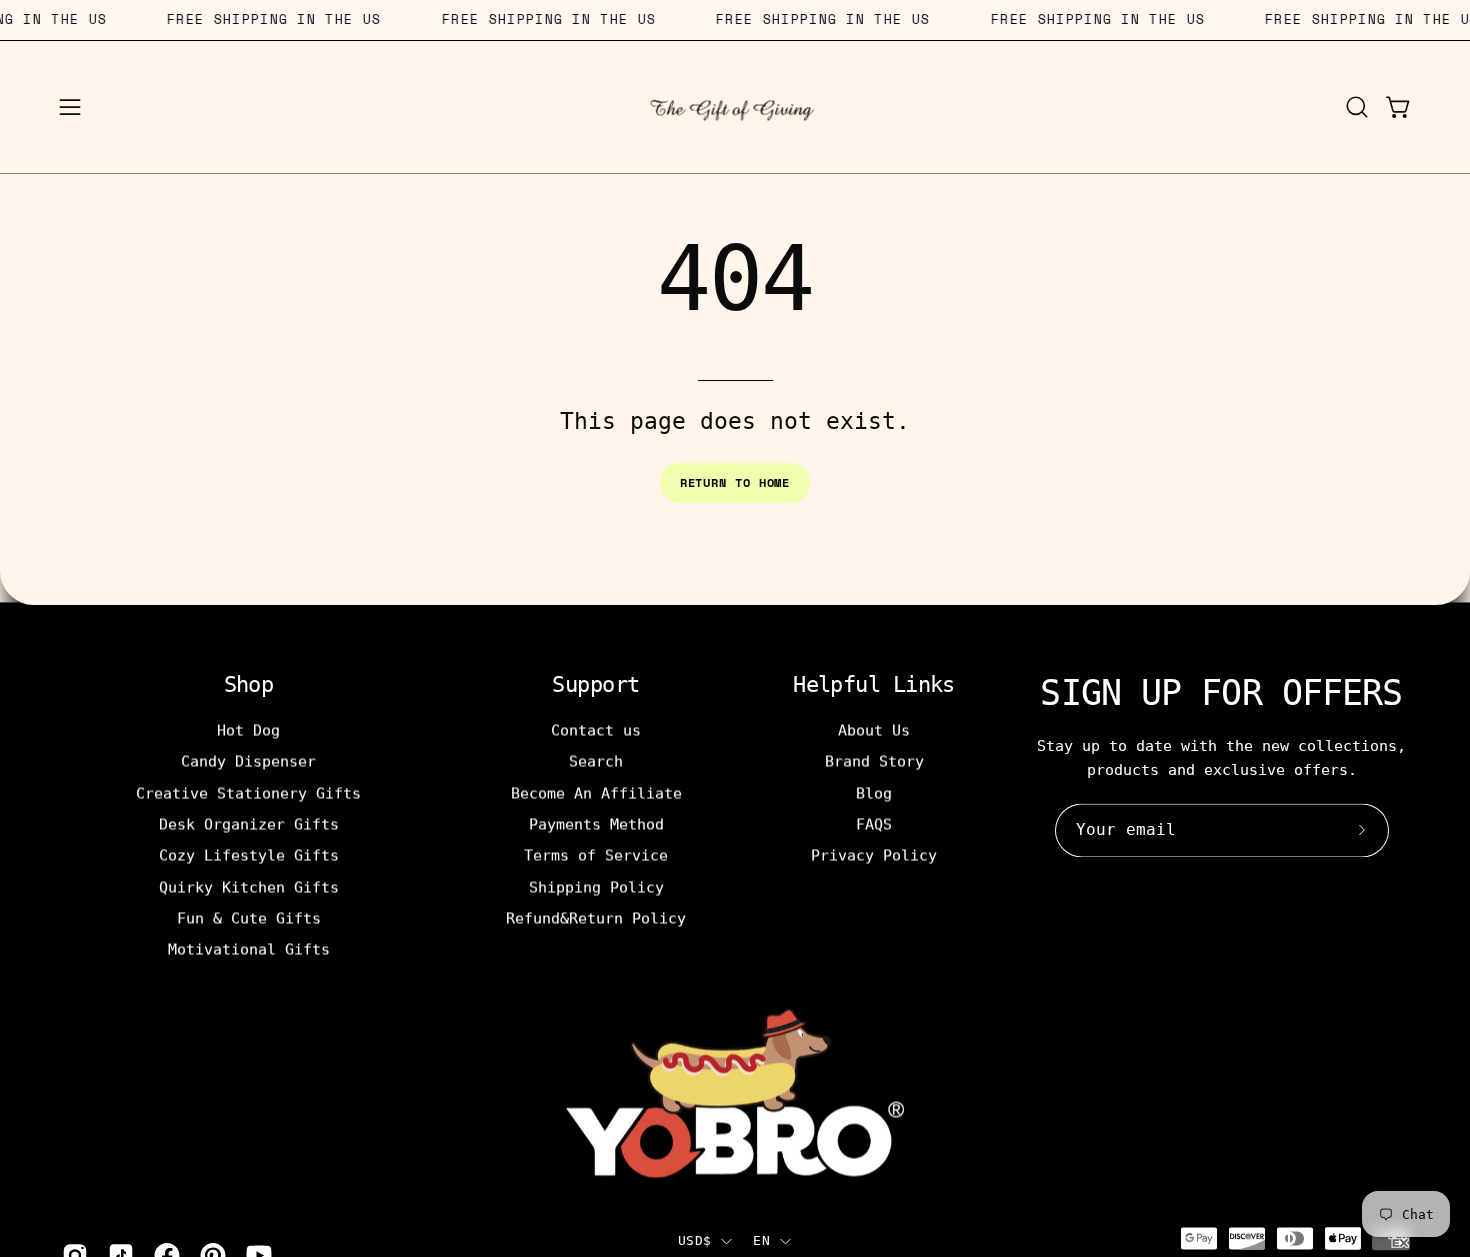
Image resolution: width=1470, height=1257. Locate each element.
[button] (1357, 107)
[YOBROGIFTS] (735, 107)
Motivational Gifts (249, 949)
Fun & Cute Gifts (249, 918)
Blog (874, 793)
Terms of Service (596, 855)
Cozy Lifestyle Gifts (249, 855)
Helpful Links (874, 684)
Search (596, 761)
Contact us (596, 730)
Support (595, 684)
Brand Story (874, 761)
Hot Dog (248, 730)
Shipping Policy (596, 887)
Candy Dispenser (248, 761)
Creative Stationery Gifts (248, 793)
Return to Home (735, 482)
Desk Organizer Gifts (249, 824)
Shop (249, 684)
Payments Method (596, 824)
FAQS (874, 824)
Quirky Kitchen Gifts (249, 887)
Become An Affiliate (596, 793)
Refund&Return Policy (596, 918)
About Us (874, 730)
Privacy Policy (874, 855)
